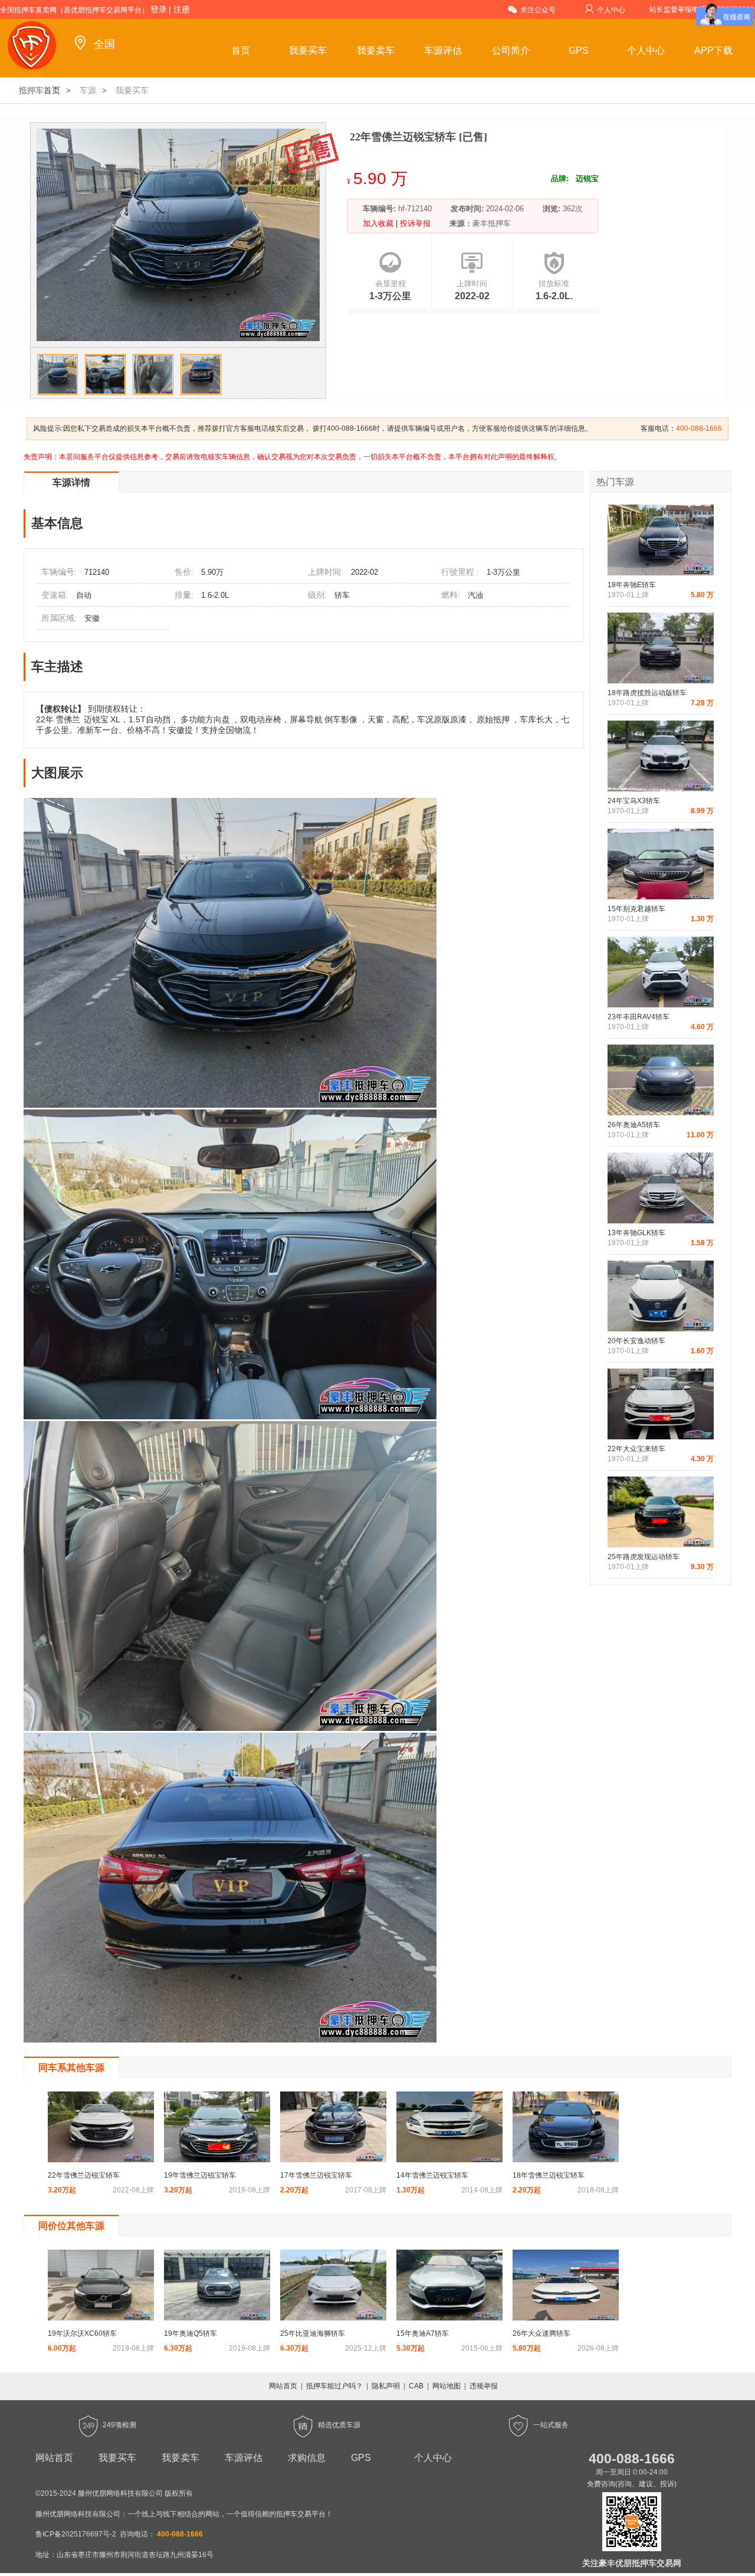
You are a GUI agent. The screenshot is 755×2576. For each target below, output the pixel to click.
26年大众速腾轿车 (541, 2333)
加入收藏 (379, 223)
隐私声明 (386, 2386)
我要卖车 (376, 50)
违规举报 (484, 2386)
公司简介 (511, 50)
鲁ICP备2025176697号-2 (76, 2534)
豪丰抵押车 (492, 223)
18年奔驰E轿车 (632, 585)
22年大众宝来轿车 (636, 1449)
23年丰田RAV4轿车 (639, 1017)
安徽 (92, 618)
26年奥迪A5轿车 (634, 1125)
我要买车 (308, 50)
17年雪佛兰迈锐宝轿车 (316, 2175)
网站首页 (283, 2386)
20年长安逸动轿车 (636, 1341)
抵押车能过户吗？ (334, 2386)
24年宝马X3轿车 (634, 801)
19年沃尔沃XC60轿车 (82, 2333)
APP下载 (713, 50)
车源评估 (443, 50)
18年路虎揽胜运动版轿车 (647, 693)
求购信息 (307, 2458)
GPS (579, 50)
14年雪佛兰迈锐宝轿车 (432, 2175)
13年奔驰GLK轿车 (636, 1233)
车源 (88, 90)
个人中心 (611, 10)
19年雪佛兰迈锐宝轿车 (200, 2175)
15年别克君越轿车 (636, 909)
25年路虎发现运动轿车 (644, 1557)
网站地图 (447, 2386)
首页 (241, 50)
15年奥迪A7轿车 (423, 2333)
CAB (416, 2386)
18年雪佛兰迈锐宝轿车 (549, 2175)
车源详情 (71, 482)
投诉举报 (414, 223)
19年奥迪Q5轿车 (191, 2333)
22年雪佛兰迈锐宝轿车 (84, 2175)
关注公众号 (538, 10)
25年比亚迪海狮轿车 (313, 2333)
